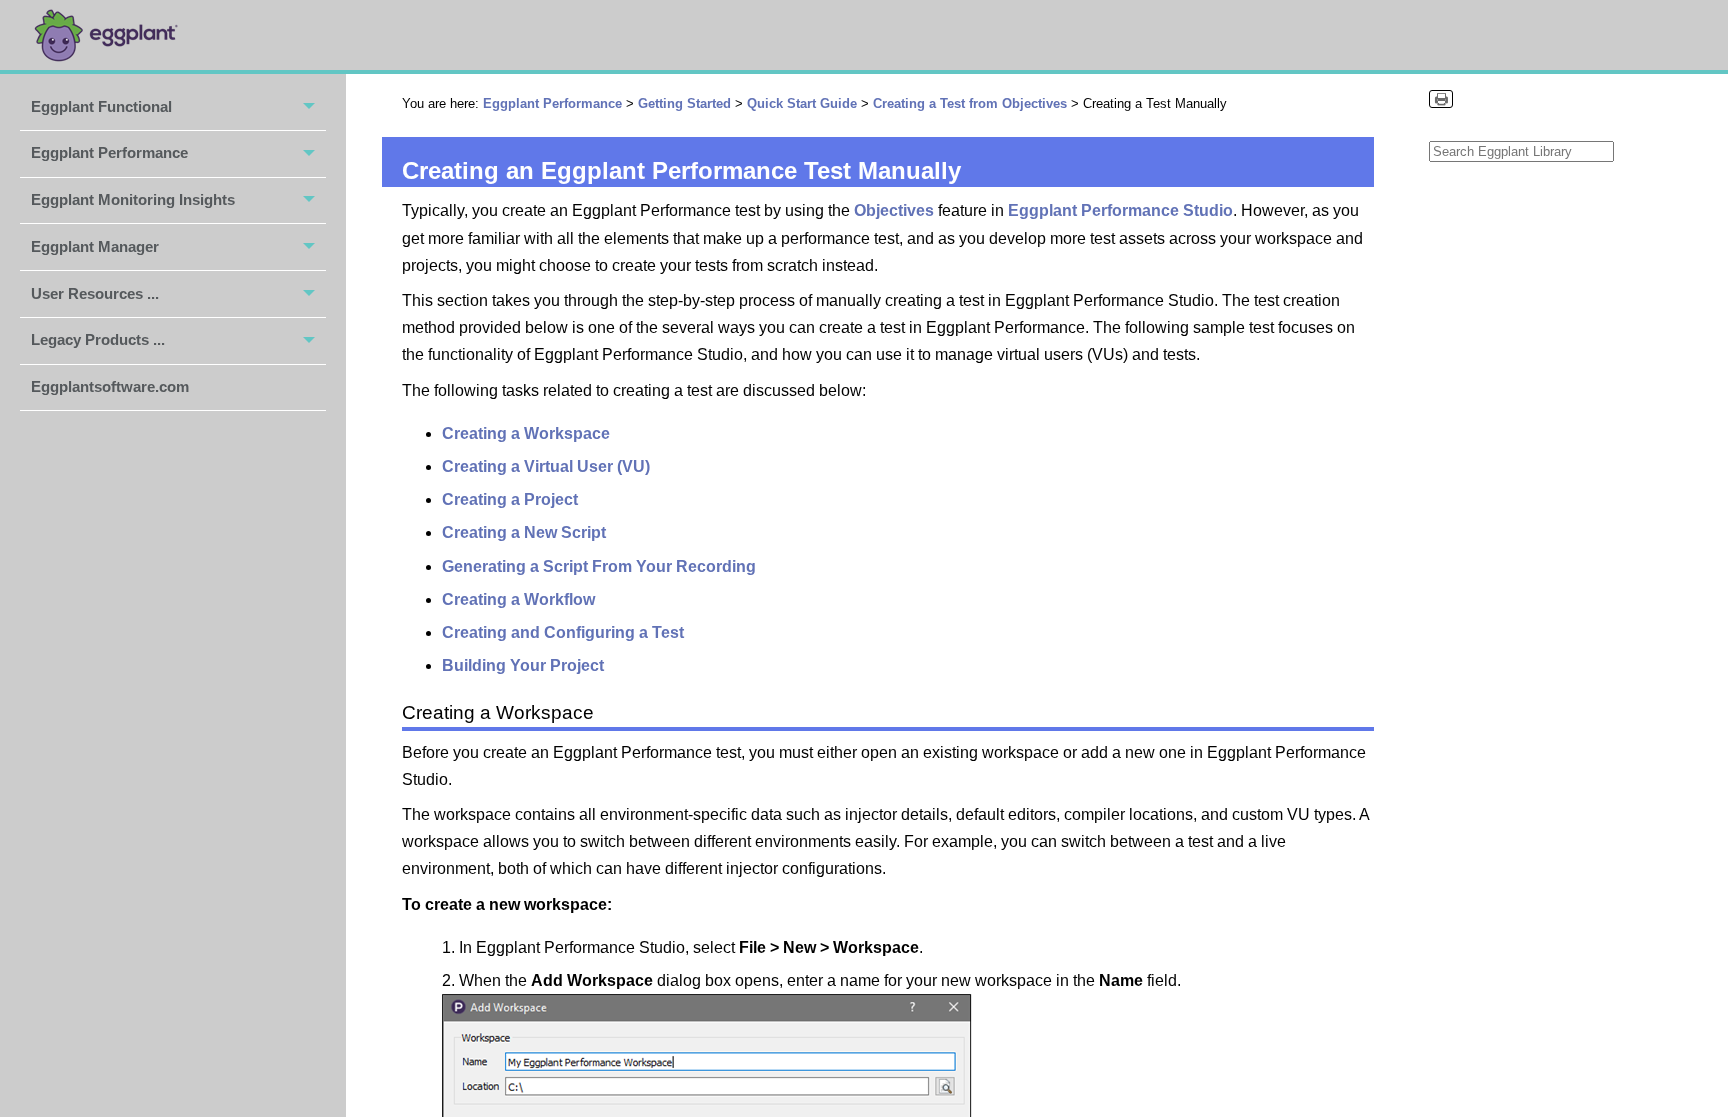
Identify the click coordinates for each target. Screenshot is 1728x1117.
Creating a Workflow (518, 599)
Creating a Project (510, 499)
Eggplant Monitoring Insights (133, 199)
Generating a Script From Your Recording (599, 566)
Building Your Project (523, 665)
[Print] (1441, 99)
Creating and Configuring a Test (563, 632)
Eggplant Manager (95, 246)
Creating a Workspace (526, 433)
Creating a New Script (524, 532)
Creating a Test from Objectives (970, 103)
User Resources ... (95, 293)
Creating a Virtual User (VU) (546, 466)
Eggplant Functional (101, 106)
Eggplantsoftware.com (110, 386)
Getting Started (684, 103)
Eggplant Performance (109, 152)
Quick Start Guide (802, 103)
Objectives (896, 210)
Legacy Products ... (98, 339)
